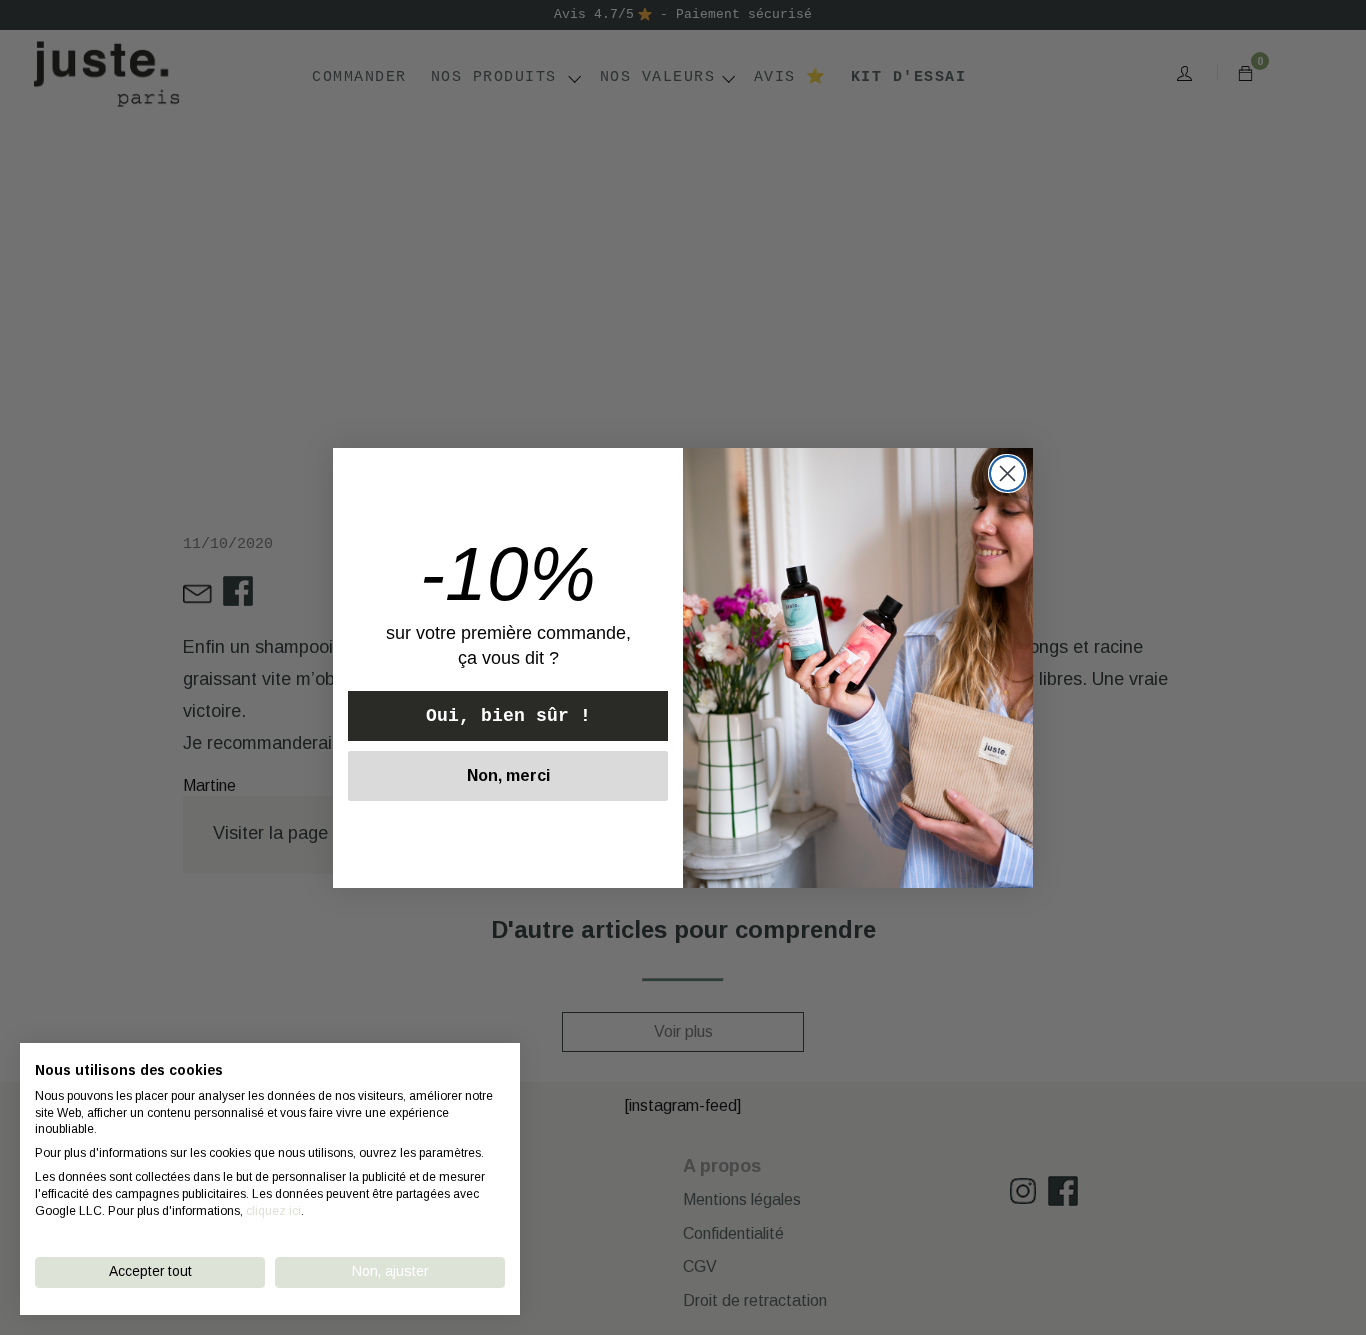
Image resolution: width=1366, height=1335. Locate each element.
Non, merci (508, 775)
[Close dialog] (1007, 473)
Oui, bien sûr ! (508, 716)
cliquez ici (273, 1211)
